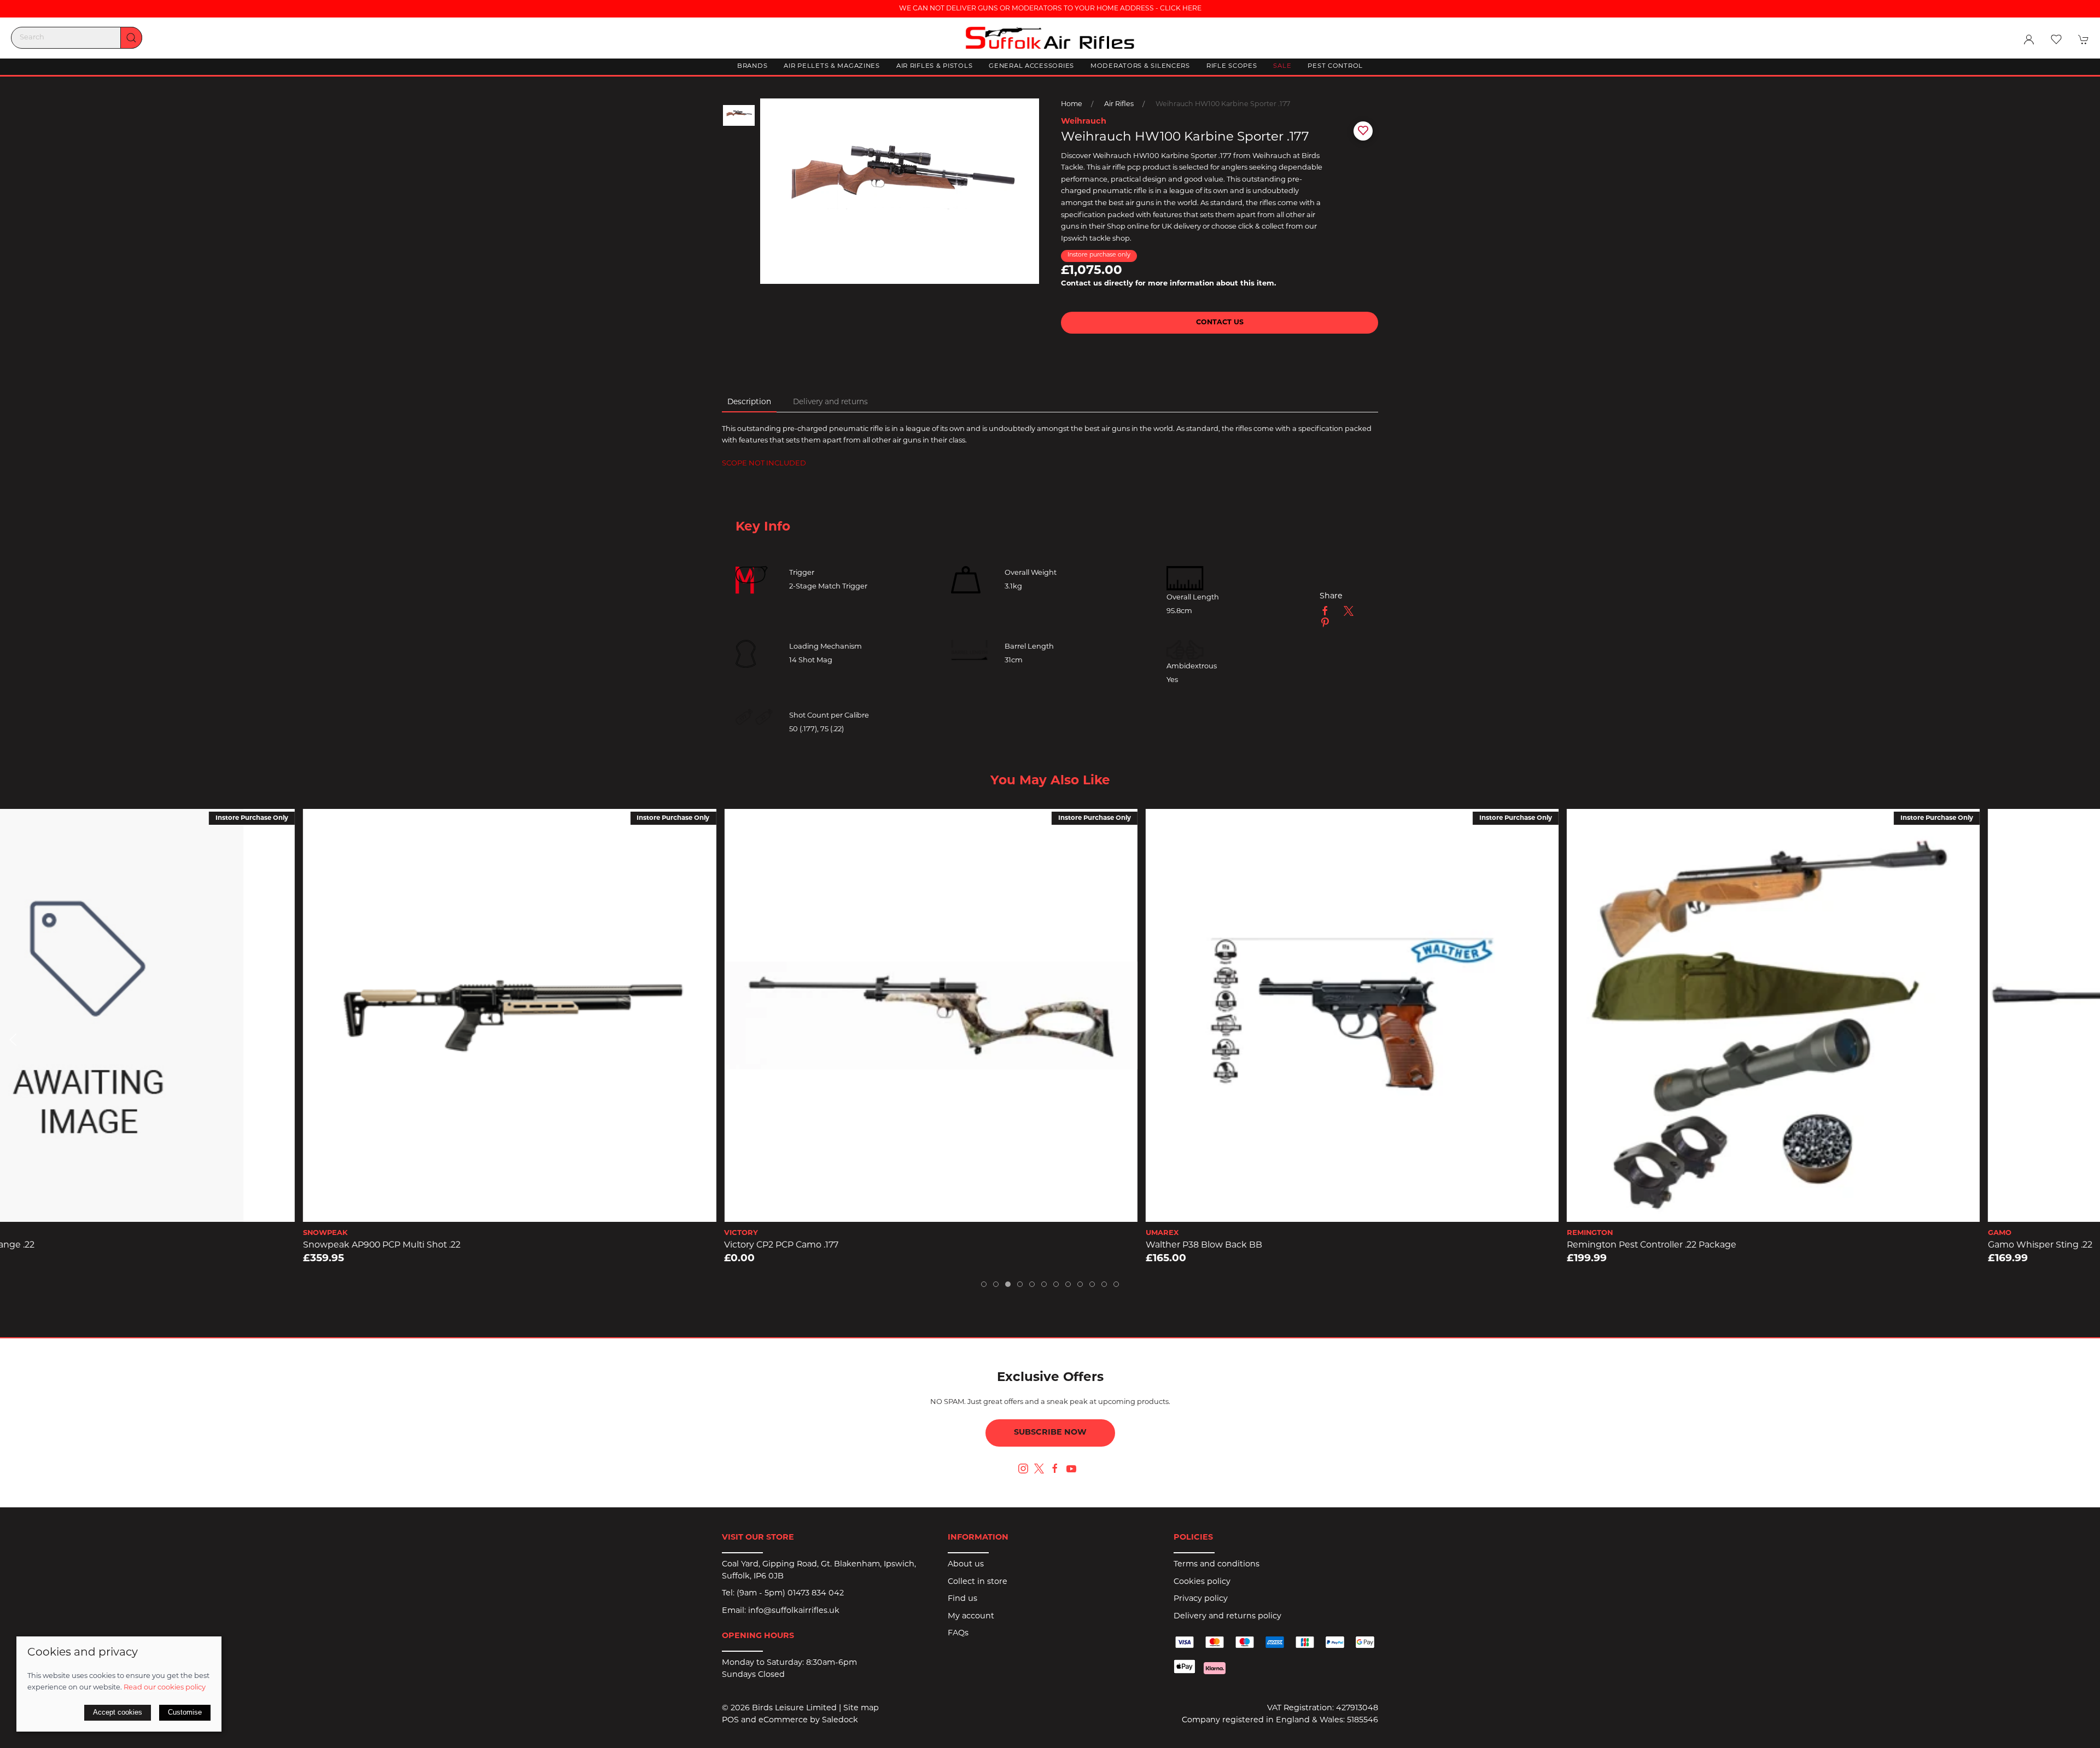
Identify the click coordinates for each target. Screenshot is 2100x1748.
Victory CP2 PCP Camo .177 (479, 1245)
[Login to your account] (2029, 39)
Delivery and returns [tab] (830, 402)
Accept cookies (118, 1712)
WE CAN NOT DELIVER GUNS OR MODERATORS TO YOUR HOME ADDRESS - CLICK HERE (1050, 9)
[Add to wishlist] (16, 824)
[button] (2056, 39)
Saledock (840, 1720)
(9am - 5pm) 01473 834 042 (790, 1593)
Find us (962, 1599)
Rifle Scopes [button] (1232, 66)
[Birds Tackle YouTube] (1071, 1469)
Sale (1282, 66)
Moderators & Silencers (1140, 66)
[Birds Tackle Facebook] (1055, 1469)
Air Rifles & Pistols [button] (934, 66)
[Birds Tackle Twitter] (1039, 1469)
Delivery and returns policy (1227, 1616)
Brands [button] (752, 66)
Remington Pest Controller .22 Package (1350, 1245)
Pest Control (1335, 66)
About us (966, 1565)
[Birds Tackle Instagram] (1023, 1469)
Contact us (1220, 323)
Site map (861, 1708)
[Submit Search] (131, 38)
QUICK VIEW (208, 1211)
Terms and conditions (1217, 1565)
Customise (185, 1712)
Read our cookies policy (165, 1688)
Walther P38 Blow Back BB (902, 1245)
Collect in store (978, 1582)
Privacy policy (1201, 1599)
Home (1072, 104)
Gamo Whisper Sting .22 (1738, 1245)
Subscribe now (1050, 1433)
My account (971, 1616)
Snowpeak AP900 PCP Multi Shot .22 (80, 1245)
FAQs (958, 1633)
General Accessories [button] (1031, 66)
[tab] (984, 1284)
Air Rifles (1119, 104)
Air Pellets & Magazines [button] (832, 66)
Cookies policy (1202, 1582)
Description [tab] (749, 402)
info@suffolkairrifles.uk (794, 1611)
